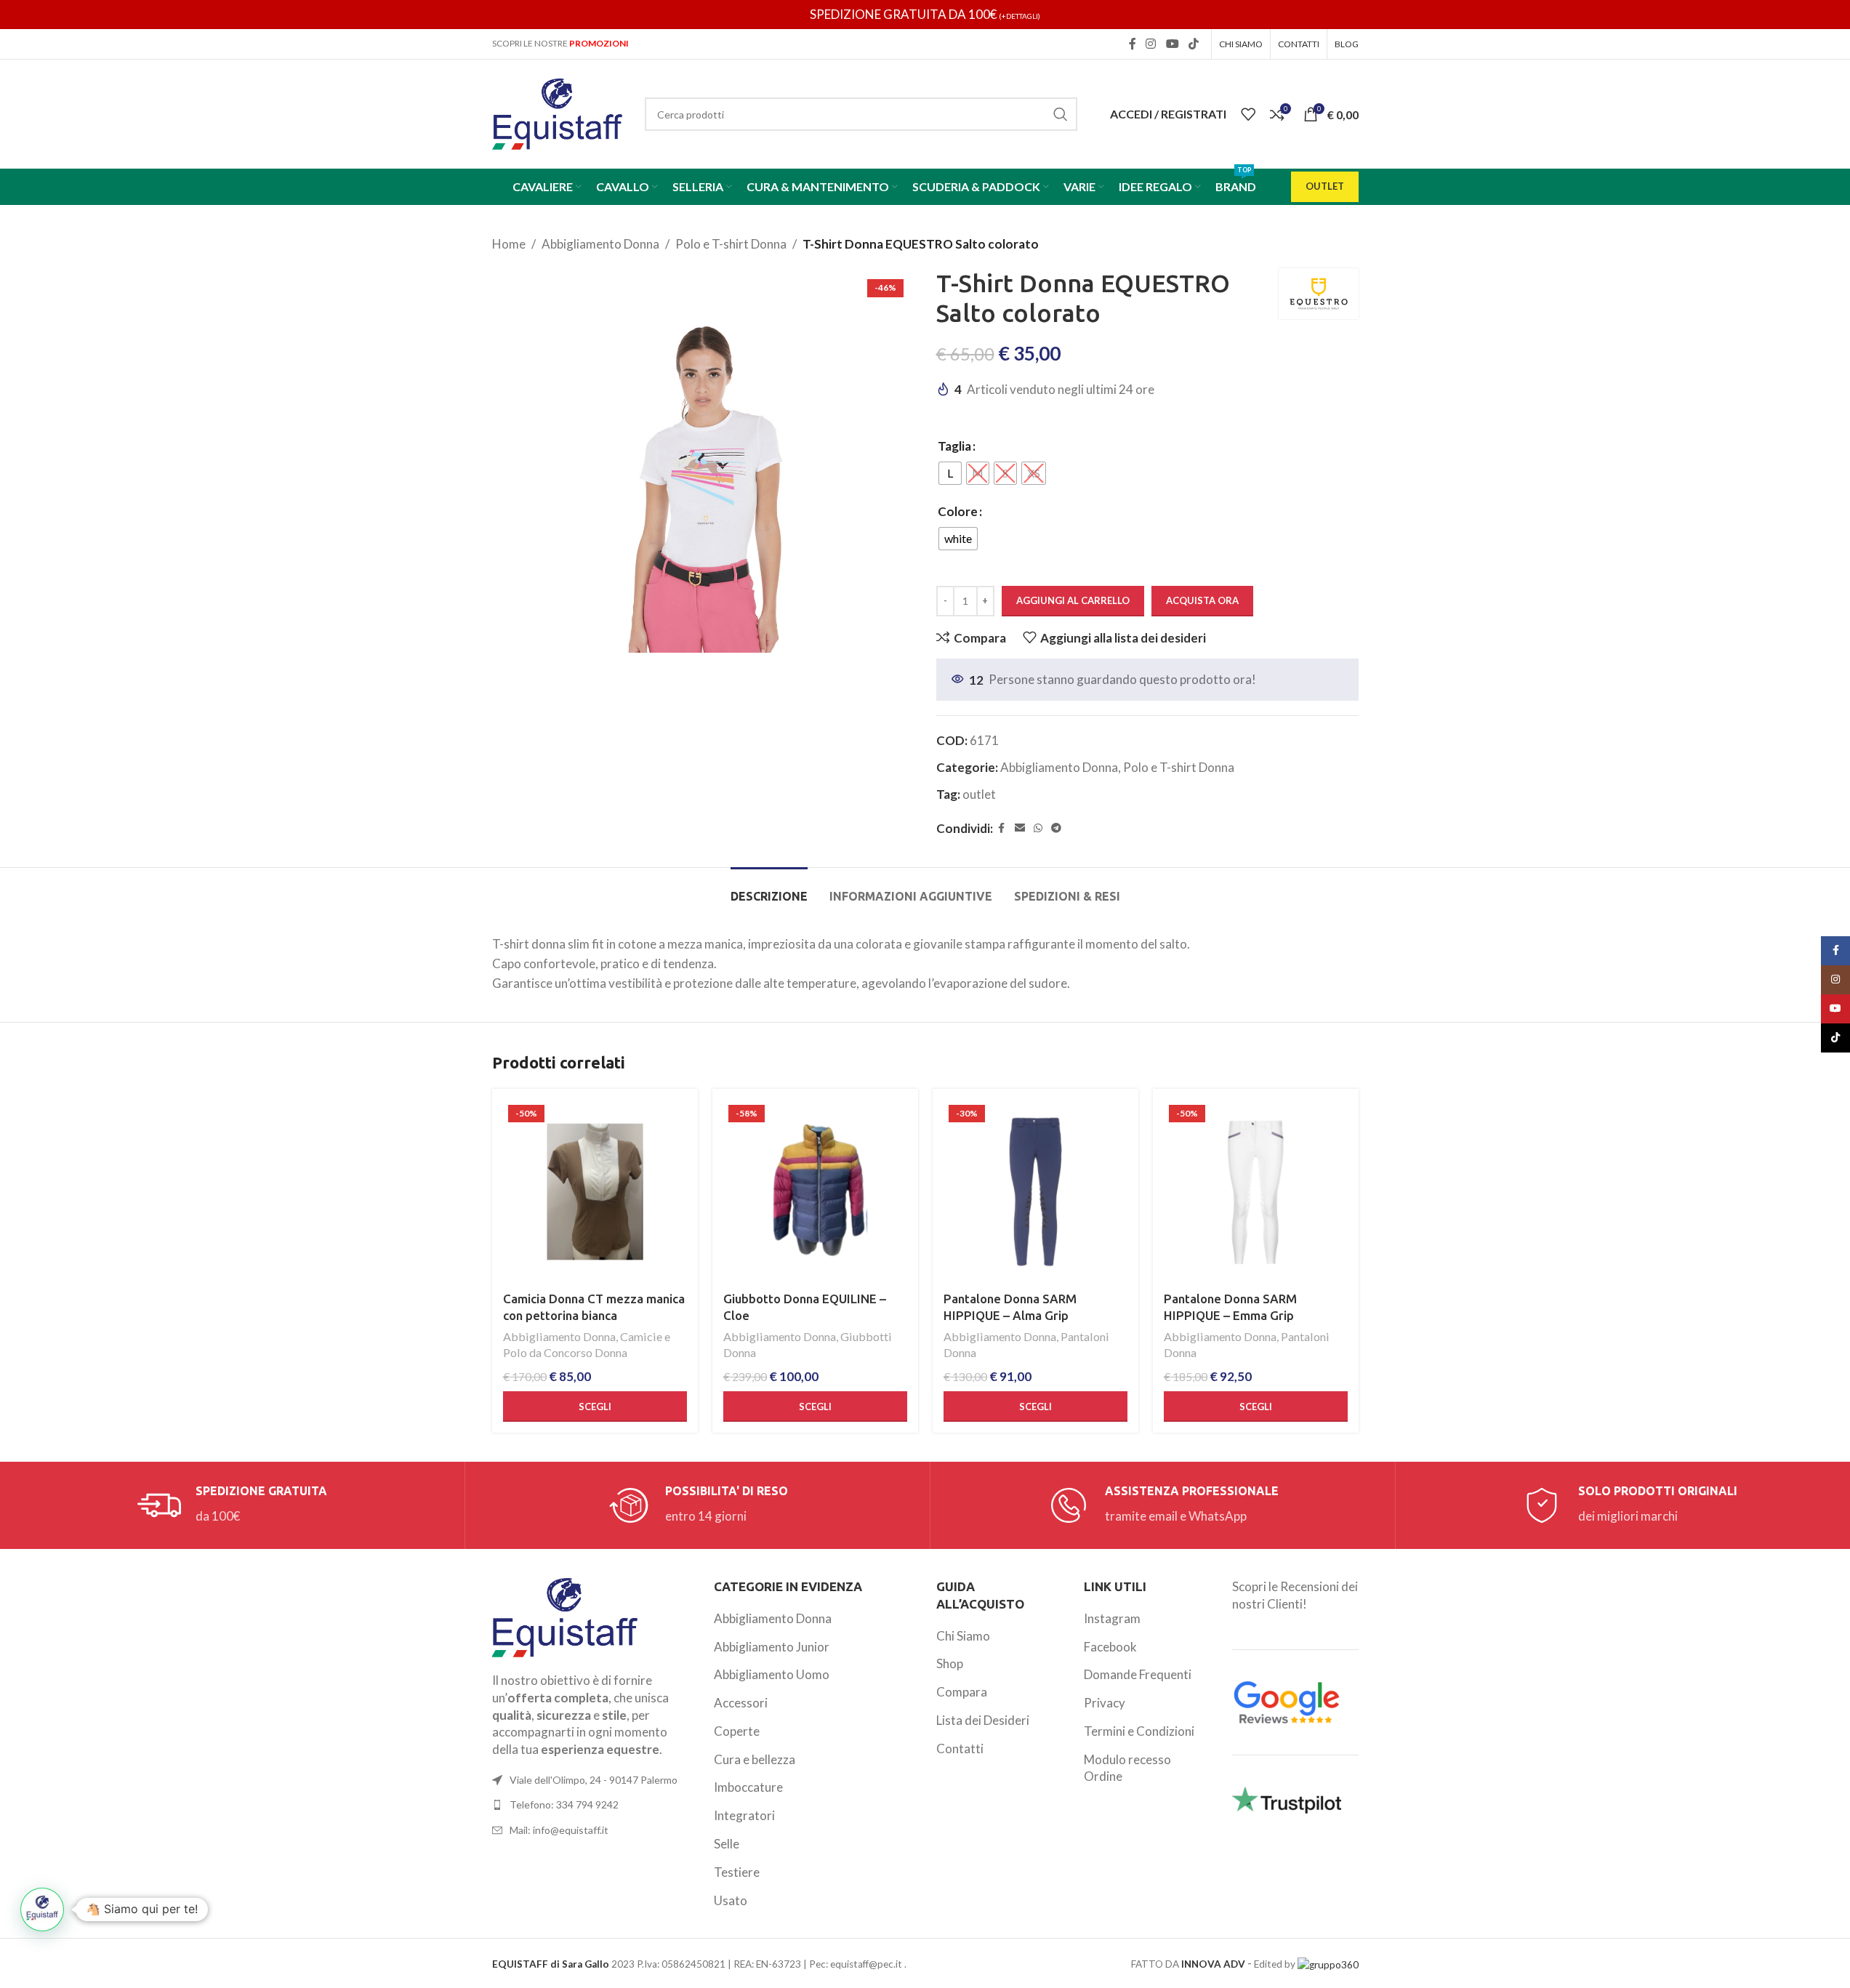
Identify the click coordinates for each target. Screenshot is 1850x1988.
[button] (42, 1909)
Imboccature (748, 1787)
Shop (950, 1663)
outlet (979, 794)
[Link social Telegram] (1056, 828)
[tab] (769, 889)
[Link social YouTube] (1172, 44)
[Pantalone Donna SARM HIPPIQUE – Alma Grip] (1035, 1192)
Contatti (960, 1748)
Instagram (1112, 1618)
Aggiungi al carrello (1073, 600)
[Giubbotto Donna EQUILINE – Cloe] (815, 1192)
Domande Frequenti (1138, 1674)
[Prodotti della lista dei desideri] (1248, 114)
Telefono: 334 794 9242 (564, 1804)
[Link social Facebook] (1133, 44)
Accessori (741, 1703)
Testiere (737, 1872)
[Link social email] (1020, 828)
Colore (958, 511)
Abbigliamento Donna (600, 244)
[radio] (950, 473)
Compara (962, 1692)
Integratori (744, 1815)
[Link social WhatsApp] (1038, 828)
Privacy (1105, 1703)
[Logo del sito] (558, 112)
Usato (731, 1900)
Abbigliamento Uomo (772, 1674)
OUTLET (1325, 186)
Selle (727, 1844)
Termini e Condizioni (1139, 1731)
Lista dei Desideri (983, 1720)
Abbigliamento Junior (772, 1647)
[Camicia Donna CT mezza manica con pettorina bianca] (595, 1192)
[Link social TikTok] (1193, 44)
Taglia (954, 446)
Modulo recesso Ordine (1127, 1768)
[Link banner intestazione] (925, 15)
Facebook (1110, 1647)
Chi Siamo (963, 1636)
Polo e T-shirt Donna (731, 244)
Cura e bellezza (755, 1759)
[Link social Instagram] (1151, 44)
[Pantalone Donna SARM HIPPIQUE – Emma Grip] (1256, 1192)
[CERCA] (1061, 114)
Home (509, 244)
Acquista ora (1202, 600)
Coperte (737, 1731)
